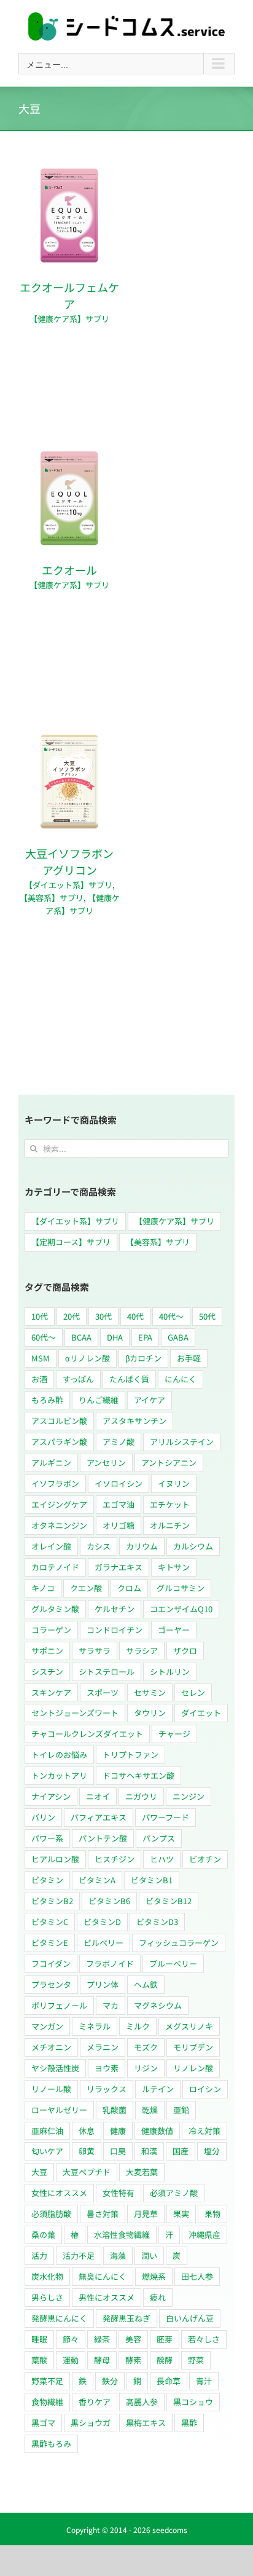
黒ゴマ (43, 2423)
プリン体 (103, 1984)
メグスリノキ (189, 2026)
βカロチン (143, 1358)
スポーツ (103, 1692)
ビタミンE (50, 1943)
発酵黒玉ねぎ (126, 2318)
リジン (146, 2068)
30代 (103, 1316)
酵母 (102, 2360)
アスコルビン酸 (59, 1421)
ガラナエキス (119, 1567)
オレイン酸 (51, 1546)
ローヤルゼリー (59, 2110)
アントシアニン (169, 1463)
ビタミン (47, 1880)
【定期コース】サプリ (71, 1242)
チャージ (174, 1734)
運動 (71, 2360)
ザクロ (185, 1651)
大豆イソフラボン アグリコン (75, 861)
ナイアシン (51, 1796)
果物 (212, 2214)
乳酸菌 (115, 2110)
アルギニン (51, 1463)
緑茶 (102, 2339)
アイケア (150, 1400)
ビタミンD (102, 1922)
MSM (41, 1358)
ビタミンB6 (109, 1901)
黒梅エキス (146, 2423)
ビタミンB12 (169, 1901)
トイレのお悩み (59, 1755)
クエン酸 (86, 1588)
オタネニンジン (59, 1525)
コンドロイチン (115, 1630)
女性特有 (119, 2193)
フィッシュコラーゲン (179, 1943)
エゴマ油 (119, 1504)
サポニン (47, 1651)
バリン (43, 1817)
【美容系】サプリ (52, 898)
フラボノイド (110, 1964)
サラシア (142, 1651)
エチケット (170, 1504)
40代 (135, 1316)
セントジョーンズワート (75, 1713)
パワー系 (47, 1838)
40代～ (171, 1316)
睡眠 (39, 2339)
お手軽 (189, 1358)
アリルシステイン (182, 1442)
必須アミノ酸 (174, 2193)
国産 (181, 2151)
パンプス (159, 1838)
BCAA (81, 1337)
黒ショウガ (91, 2423)
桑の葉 (43, 2235)
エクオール (69, 570)
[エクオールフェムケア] (69, 172)
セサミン (150, 1692)
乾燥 (150, 2110)
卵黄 (87, 2151)
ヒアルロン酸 (55, 1859)
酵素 (133, 2360)
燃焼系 (154, 2276)
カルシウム (193, 1546)
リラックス (107, 2089)
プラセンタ (51, 1984)
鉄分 (110, 2381)
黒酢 (189, 2423)
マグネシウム (158, 2005)
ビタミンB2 (52, 1901)
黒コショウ (193, 2402)
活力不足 (79, 2255)
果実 (181, 2214)
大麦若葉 (142, 2172)
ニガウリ (141, 1796)
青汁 (204, 2381)
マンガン (47, 2026)
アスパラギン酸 (59, 1442)
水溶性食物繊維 (122, 2235)
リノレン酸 (193, 2068)
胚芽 (165, 2339)
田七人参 (197, 2276)
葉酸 (39, 2360)
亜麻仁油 (47, 2131)
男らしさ (47, 2297)
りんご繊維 (99, 1400)
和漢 (149, 2151)
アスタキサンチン (134, 1421)
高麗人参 (142, 2402)
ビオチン (205, 1859)
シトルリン (170, 1672)
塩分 (212, 2151)
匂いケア (47, 2151)
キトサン (174, 1567)
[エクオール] (69, 455)
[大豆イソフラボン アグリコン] (69, 738)
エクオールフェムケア (69, 295)
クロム (129, 1588)
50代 (207, 1316)
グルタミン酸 (55, 1609)
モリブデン (193, 2047)
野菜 (196, 2360)
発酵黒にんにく (59, 2318)
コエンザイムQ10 (181, 1609)
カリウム (142, 1546)
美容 (133, 2339)
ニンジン (189, 1796)
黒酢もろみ (51, 2444)
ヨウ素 (107, 2068)
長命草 (169, 2381)
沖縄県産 (204, 2235)
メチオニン (51, 2047)
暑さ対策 (103, 2214)
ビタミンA (97, 1880)
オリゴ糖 (119, 1525)
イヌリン (174, 1483)
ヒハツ (162, 1859)
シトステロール (107, 1672)
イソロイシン (119, 1483)
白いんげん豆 (190, 2318)
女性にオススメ (59, 2193)
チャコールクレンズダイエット (87, 1734)
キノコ (43, 1588)
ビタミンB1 (152, 1880)
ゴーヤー (174, 1630)
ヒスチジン (115, 1859)
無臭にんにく (103, 2276)
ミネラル (95, 2026)
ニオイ (98, 1796)
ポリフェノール (59, 2005)
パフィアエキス (99, 1817)
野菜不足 (47, 2381)
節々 (71, 2339)
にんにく (181, 1379)
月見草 (146, 2214)
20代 (72, 1316)
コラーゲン (51, 1630)
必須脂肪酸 (51, 2214)
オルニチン (170, 1525)
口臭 (118, 2151)
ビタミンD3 (157, 1922)
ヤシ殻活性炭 (55, 2068)
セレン (193, 1692)
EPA (145, 1337)
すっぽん (78, 1379)
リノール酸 (51, 2089)
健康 (118, 2131)
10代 (40, 1316)
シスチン (47, 1672)
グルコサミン (181, 1588)
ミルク (138, 2026)
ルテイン (158, 2089)
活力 (39, 2255)
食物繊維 (47, 2402)
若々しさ (204, 2339)
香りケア (95, 2402)
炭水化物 (47, 2276)
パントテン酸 (103, 1838)
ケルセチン (115, 1609)
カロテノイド (55, 1567)
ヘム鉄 (146, 1984)
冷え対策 (204, 2131)
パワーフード (165, 1817)
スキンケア (51, 1692)
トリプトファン (130, 1755)
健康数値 (157, 2131)
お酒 (39, 1379)
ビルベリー (103, 1943)
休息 (87, 2131)
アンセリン (106, 1463)
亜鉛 (181, 2110)
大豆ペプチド (87, 2172)
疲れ (158, 2297)
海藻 (118, 2255)
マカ (111, 2005)
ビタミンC (50, 1922)
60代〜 (44, 1337)
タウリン (150, 1713)
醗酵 (165, 2360)
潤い (149, 2255)
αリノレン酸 (88, 1358)
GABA (178, 1337)
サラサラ (95, 1651)
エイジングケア (59, 1504)
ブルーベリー (173, 1964)
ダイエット (201, 1713)
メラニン (103, 2047)
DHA (115, 1337)
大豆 (39, 2172)
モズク (146, 2047)
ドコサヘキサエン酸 (138, 1775)
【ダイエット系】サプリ (68, 885)
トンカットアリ (59, 1775)
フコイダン (51, 1964)
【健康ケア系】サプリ (69, 319)
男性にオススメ (107, 2297)
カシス (99, 1546)
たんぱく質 (129, 1379)
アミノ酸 (119, 1442)
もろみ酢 (47, 1400)
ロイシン (205, 2089)
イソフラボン (55, 1483)
